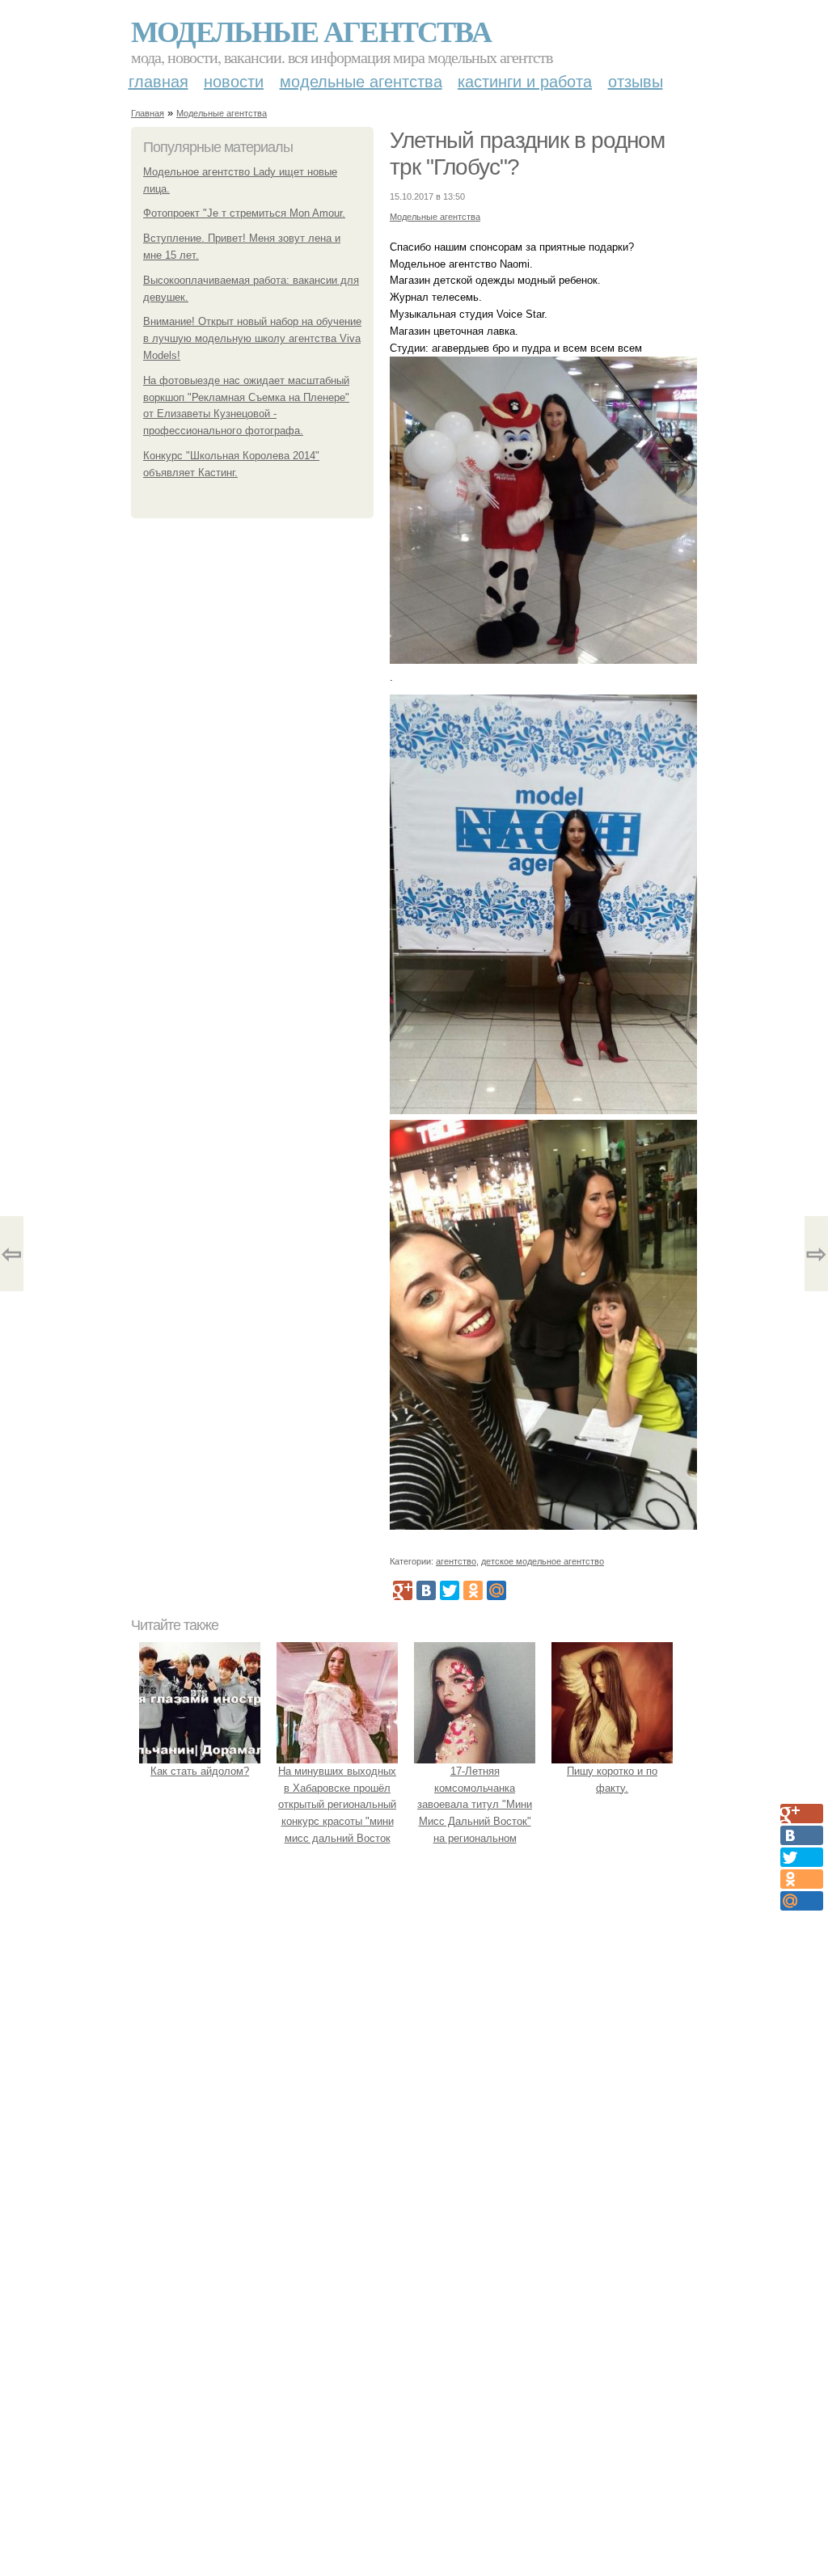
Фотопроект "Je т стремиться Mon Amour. (244, 213)
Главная (158, 82)
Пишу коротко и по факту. (612, 1780)
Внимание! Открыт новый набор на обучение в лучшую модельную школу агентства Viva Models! (252, 338)
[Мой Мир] (496, 1590)
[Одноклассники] (473, 1590)
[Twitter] (450, 1590)
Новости (234, 82)
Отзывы (636, 82)
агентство (456, 1561)
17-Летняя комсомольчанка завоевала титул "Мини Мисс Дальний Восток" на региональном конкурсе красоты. (475, 1813)
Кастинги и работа (525, 82)
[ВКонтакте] (426, 1590)
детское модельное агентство (543, 1561)
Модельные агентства (311, 31)
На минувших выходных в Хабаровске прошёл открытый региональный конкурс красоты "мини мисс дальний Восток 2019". (337, 1813)
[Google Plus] (403, 1590)
